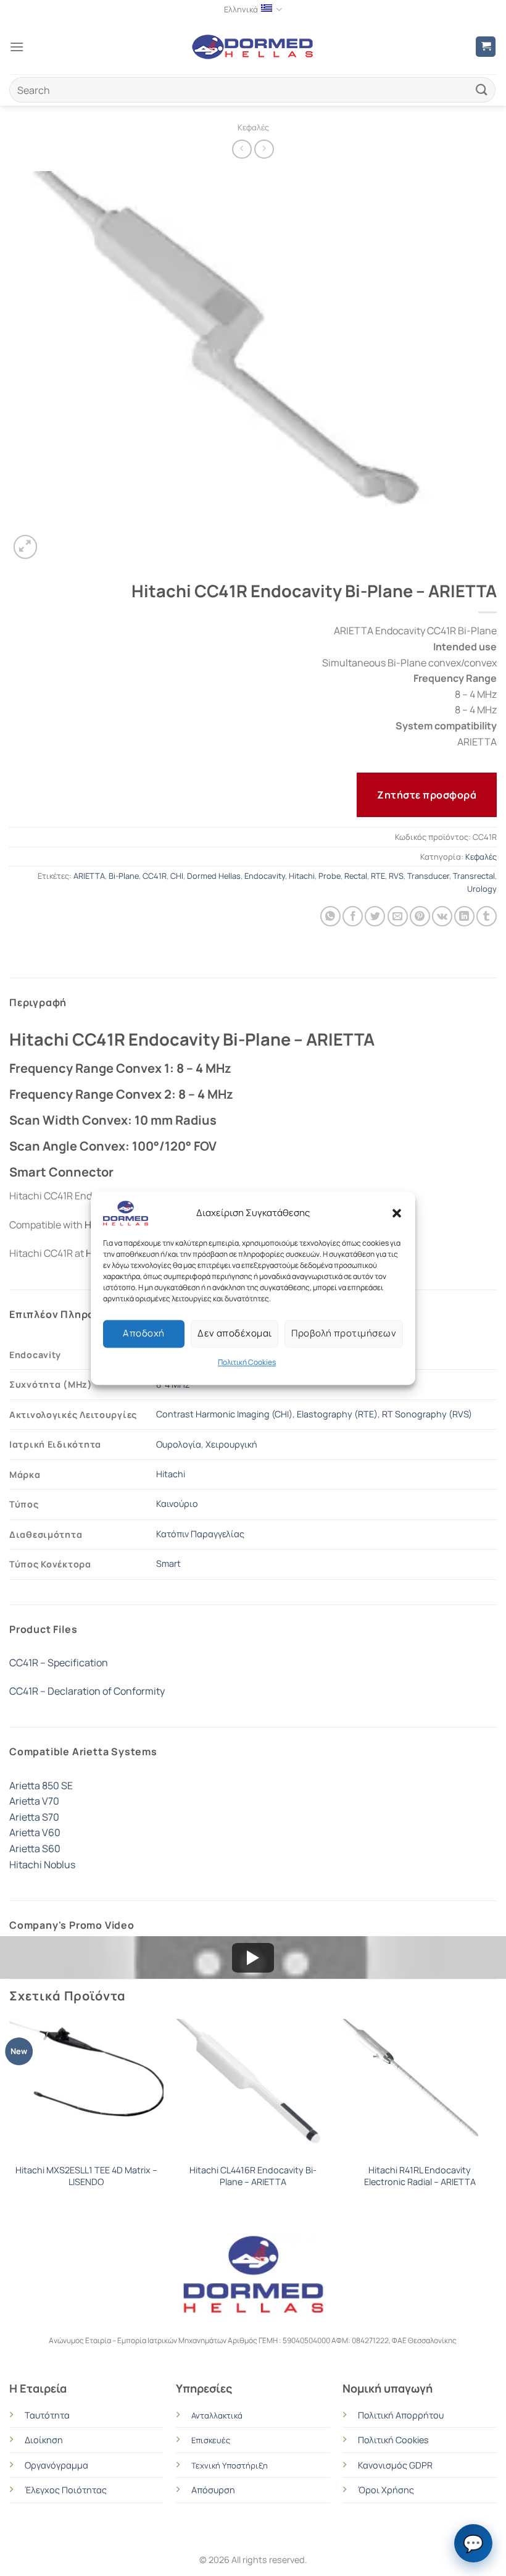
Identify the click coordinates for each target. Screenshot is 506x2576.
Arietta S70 (34, 1817)
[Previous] (10, 2115)
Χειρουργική (231, 1444)
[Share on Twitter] (375, 916)
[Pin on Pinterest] (420, 916)
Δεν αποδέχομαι (234, 1333)
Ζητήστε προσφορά (427, 795)
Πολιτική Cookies (247, 1362)
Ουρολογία (179, 1444)
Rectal (356, 876)
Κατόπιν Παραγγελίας (200, 1534)
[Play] (253, 1958)
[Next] (496, 2115)
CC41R (155, 876)
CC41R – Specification (59, 1663)
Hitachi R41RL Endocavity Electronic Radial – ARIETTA (420, 2176)
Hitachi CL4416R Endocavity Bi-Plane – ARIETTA (253, 2176)
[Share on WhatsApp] (330, 916)
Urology (482, 889)
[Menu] (17, 47)
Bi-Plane (124, 876)
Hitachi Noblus (42, 1865)
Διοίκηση (44, 2440)
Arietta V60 (35, 1832)
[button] (397, 1213)
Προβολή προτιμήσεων (344, 1333)
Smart (168, 1563)
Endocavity (265, 876)
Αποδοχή (143, 1333)
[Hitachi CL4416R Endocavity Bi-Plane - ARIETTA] (253, 2088)
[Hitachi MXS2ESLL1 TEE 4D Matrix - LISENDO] (86, 2088)
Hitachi (302, 876)
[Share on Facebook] (353, 916)
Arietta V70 (34, 1801)
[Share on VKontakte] (442, 916)
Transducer (428, 876)
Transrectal (474, 876)
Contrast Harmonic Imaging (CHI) (224, 1414)
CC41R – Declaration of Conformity (87, 1691)
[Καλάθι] (486, 47)
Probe (330, 876)
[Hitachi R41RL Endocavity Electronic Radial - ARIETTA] (420, 2088)
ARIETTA (89, 876)
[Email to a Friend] (398, 916)
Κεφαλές (253, 127)
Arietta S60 (35, 1848)
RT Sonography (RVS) (427, 1414)
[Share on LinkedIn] (464, 916)
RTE (378, 876)
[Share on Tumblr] (487, 916)
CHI (177, 876)
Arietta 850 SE (41, 1785)
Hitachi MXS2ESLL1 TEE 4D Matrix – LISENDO (86, 2176)
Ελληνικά (241, 9)
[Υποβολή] (482, 90)
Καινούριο (177, 1504)
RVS (396, 876)
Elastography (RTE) (337, 1414)
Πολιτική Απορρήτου (401, 2415)
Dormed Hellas (214, 876)
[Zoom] (26, 547)
